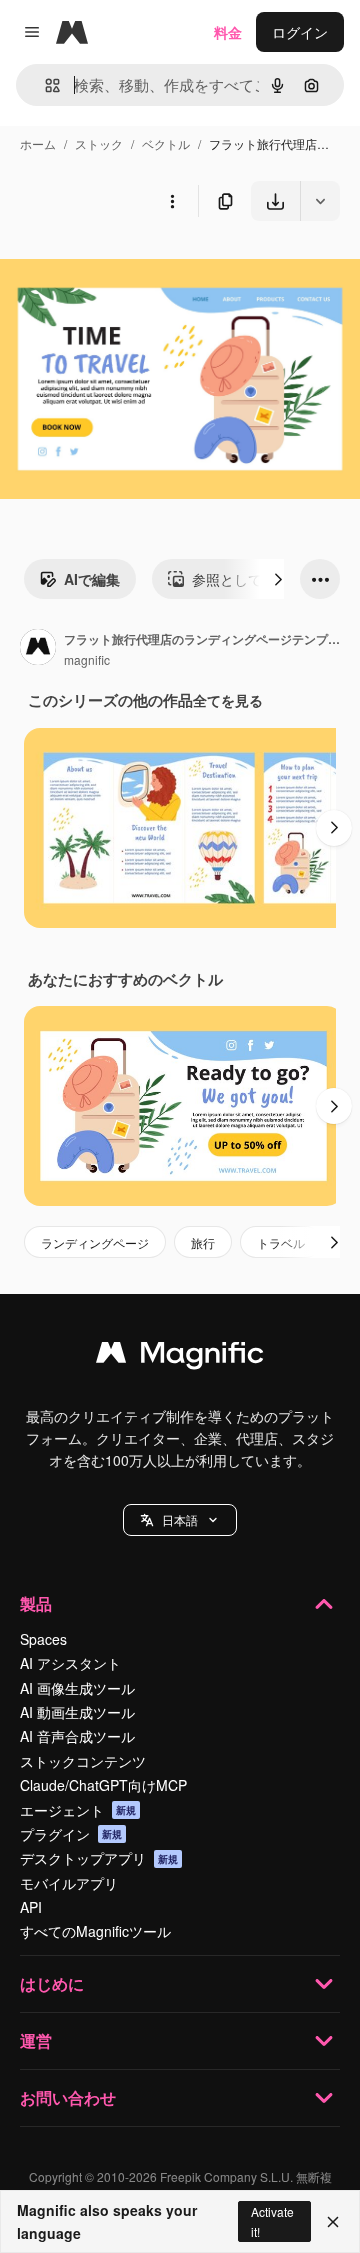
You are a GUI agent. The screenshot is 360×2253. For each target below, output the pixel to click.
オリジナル (137, 267)
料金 (228, 32)
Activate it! (272, 2221)
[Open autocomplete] (44, 85)
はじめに (52, 1983)
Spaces (43, 1639)
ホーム (38, 143)
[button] (180, 1520)
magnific (87, 659)
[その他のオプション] (172, 201)
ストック (99, 143)
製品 (36, 1603)
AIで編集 (92, 579)
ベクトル (166, 143)
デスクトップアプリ (99, 1858)
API (31, 1907)
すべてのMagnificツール (95, 1931)
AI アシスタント (70, 1663)
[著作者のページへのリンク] (38, 649)
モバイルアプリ (69, 1883)
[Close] (333, 2222)
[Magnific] (180, 1357)
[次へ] (278, 579)
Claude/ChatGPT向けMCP (103, 1785)
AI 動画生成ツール (77, 1712)
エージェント (78, 1810)
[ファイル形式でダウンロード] (320, 201)
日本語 (180, 1519)
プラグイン (71, 1834)
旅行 (203, 1242)
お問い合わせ (68, 2097)
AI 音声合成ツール (77, 1736)
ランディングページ (95, 1242)
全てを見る (228, 700)
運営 (36, 2040)
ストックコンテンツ (83, 1761)
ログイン (300, 32)
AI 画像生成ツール (77, 1688)
